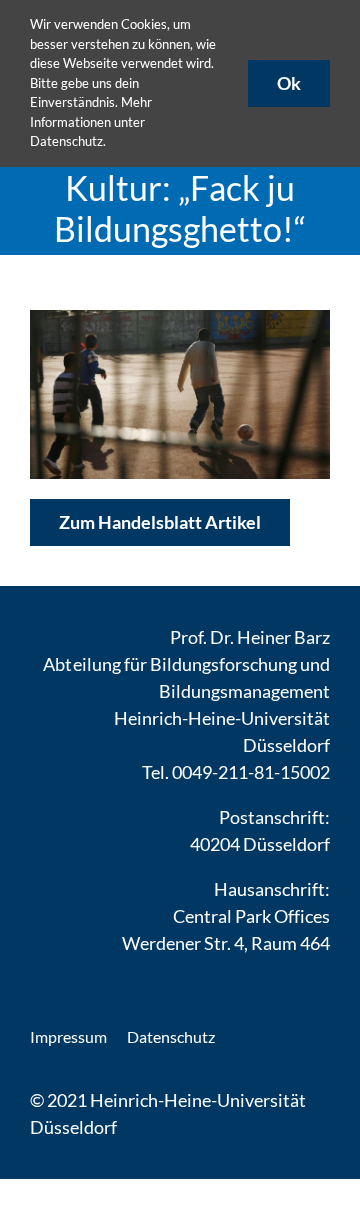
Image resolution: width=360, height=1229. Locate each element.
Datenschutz (66, 141)
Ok (289, 83)
